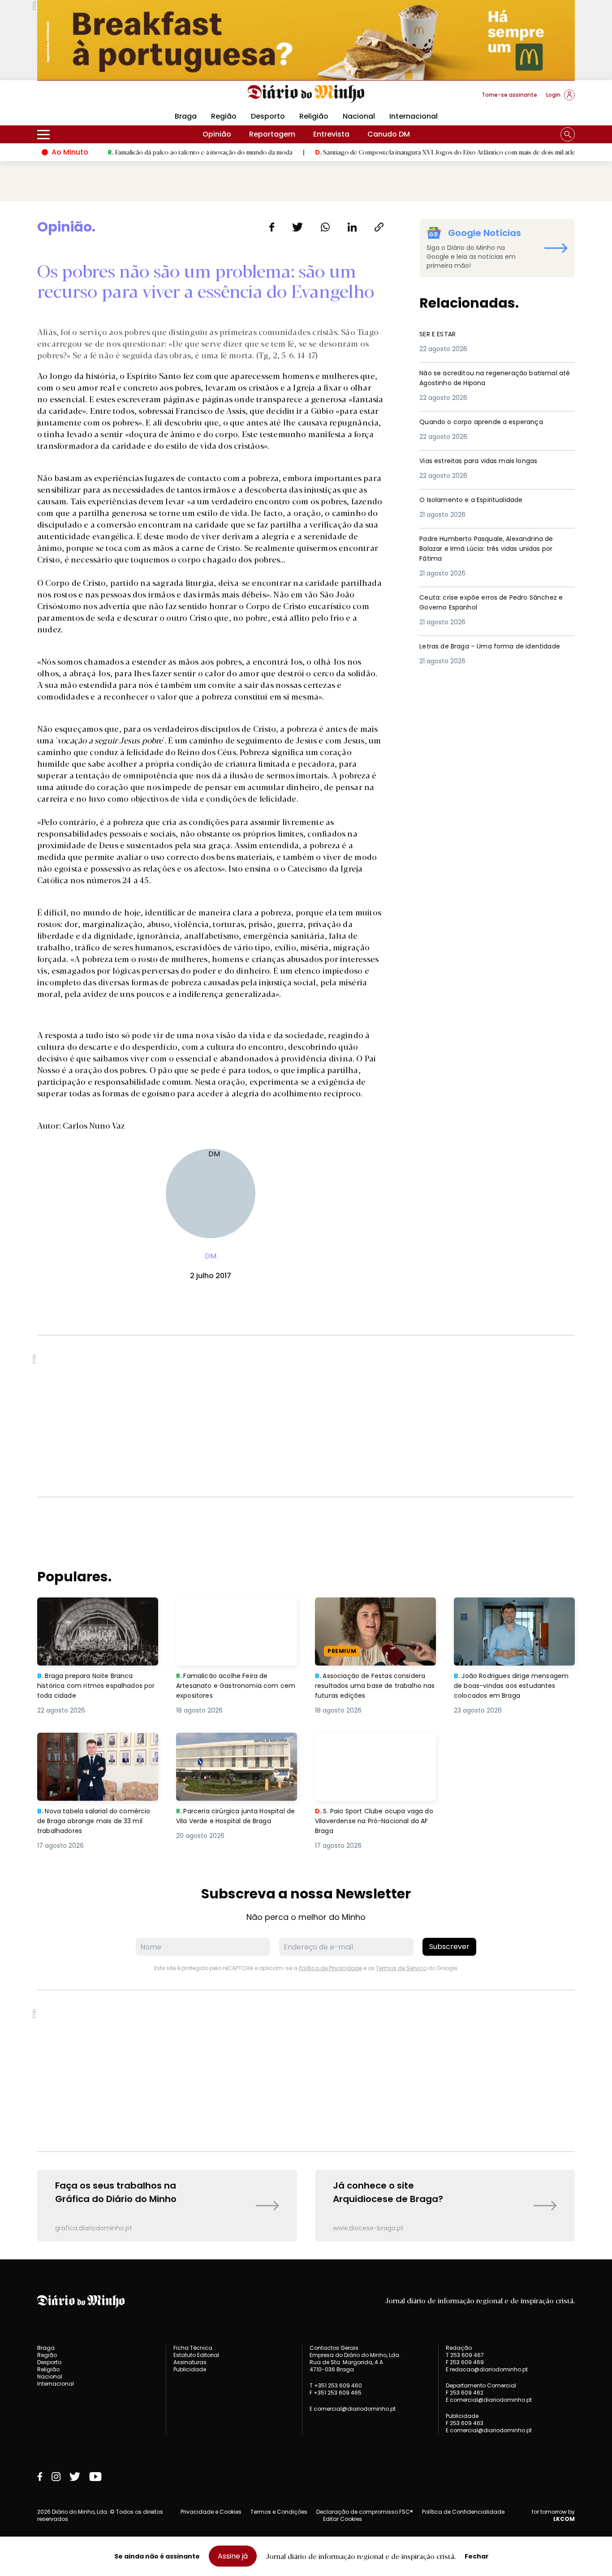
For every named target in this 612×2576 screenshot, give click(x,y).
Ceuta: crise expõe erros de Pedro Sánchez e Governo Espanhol (481, 603)
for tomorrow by (553, 2516)
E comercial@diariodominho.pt (353, 2409)
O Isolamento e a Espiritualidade (478, 500)
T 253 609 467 (465, 2355)
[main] (306, 1230)
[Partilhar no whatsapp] (325, 227)
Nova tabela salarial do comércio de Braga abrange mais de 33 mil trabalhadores (91, 1749)
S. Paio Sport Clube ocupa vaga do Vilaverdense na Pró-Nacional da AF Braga (375, 1749)
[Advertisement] (306, 1416)
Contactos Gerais (334, 2348)
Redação (459, 2348)
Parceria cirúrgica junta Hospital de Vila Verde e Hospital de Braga (235, 1749)
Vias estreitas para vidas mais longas (488, 461)
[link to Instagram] (56, 2477)
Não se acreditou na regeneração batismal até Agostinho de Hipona (482, 379)
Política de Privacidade (330, 1968)
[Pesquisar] (568, 134)
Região (224, 116)
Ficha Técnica (193, 2348)
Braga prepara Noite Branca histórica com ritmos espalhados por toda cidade (90, 1613)
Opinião (217, 134)
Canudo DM (389, 134)
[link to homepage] (306, 94)
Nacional (359, 116)
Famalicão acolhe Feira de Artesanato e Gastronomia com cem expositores (235, 1613)
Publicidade (190, 2369)
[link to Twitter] (75, 2477)
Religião (314, 116)
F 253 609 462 (465, 2393)
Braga (186, 116)
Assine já (233, 2556)
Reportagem (272, 134)
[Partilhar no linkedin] (352, 227)
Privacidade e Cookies (211, 2512)
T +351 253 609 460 (336, 2385)
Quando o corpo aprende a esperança (490, 422)
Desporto (268, 116)
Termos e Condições (279, 2512)
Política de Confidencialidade (463, 2512)
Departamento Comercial (481, 2386)
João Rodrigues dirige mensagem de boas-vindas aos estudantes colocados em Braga (514, 1613)
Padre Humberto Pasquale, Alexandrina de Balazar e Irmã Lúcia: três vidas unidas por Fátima (496, 550)
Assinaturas (190, 2362)
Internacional (414, 116)
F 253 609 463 (465, 2423)
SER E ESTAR (440, 334)
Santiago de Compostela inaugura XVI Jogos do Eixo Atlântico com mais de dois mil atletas (394, 152)
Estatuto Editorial (196, 2355)
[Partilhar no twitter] (298, 227)
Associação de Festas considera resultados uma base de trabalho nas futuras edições (375, 1613)
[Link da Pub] (306, 40)
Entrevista (331, 134)
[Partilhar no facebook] (272, 227)
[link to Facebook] (40, 2477)
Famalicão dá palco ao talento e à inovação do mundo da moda (144, 152)
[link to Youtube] (95, 2477)
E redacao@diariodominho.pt (487, 2369)
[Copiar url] (379, 227)
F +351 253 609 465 (336, 2393)
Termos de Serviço (401, 1968)
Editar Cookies (343, 2519)
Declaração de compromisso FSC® (365, 2512)
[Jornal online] (84, 99)
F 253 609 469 (465, 2362)
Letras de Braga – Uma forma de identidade (478, 652)
